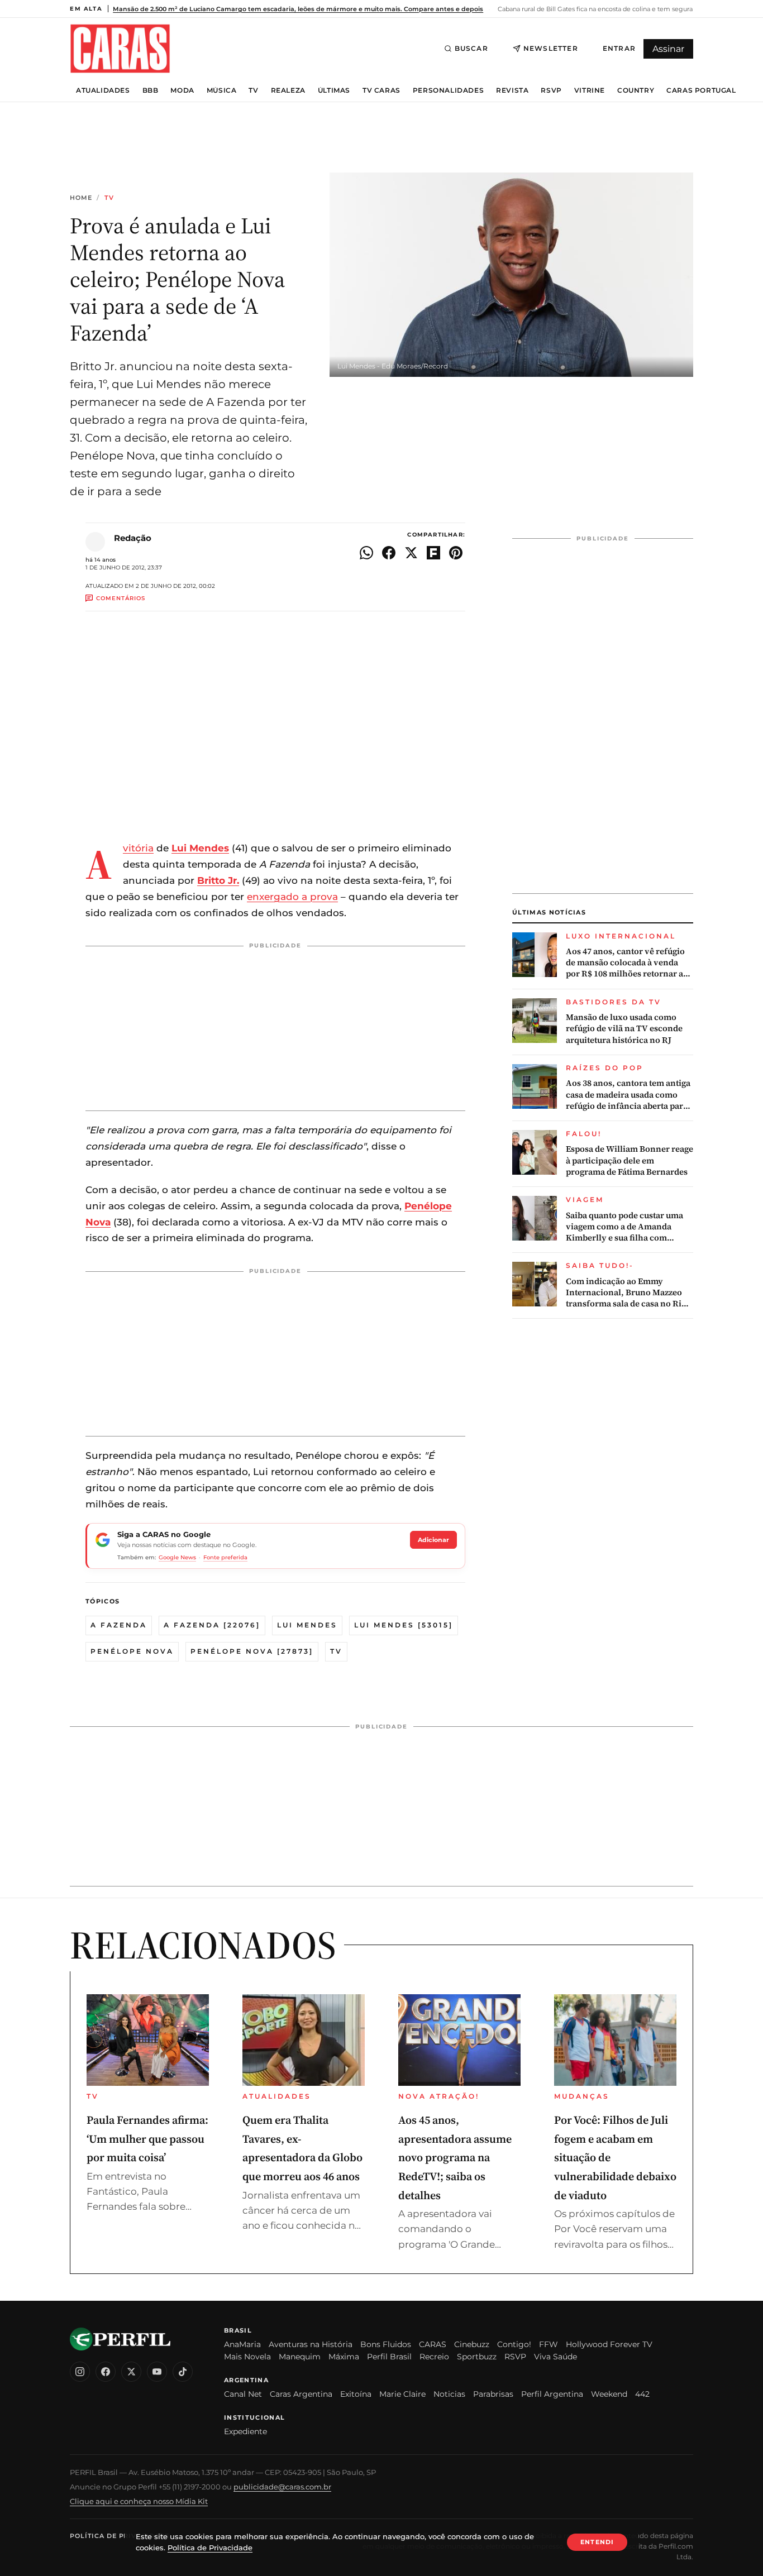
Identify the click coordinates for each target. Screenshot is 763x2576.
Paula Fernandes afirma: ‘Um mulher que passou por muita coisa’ (147, 2139)
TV (253, 90)
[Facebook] (106, 2372)
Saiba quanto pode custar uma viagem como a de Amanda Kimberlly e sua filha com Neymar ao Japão (624, 1227)
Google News (177, 1557)
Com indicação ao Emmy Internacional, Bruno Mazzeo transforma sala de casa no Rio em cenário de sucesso (626, 1293)
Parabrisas (493, 2394)
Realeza (288, 90)
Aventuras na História (311, 2344)
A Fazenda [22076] (212, 1625)
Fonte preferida (225, 1557)
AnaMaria (242, 2344)
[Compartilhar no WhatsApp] (366, 553)
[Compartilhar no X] (411, 553)
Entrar (619, 48)
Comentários (121, 598)
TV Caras (381, 90)
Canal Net (243, 2394)
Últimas (334, 90)
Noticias (449, 2394)
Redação (133, 538)
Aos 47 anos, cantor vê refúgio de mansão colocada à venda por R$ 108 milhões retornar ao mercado (627, 963)
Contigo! (514, 2344)
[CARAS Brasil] (120, 48)
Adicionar (433, 1540)
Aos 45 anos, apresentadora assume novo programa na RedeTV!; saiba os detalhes (455, 2157)
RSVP (551, 90)
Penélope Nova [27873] (252, 1651)
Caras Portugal (701, 90)
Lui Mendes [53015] (404, 1625)
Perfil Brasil (389, 2357)
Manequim (300, 2357)
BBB (151, 90)
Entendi (597, 2542)
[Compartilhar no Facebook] (389, 553)
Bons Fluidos (386, 2344)
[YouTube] (157, 2372)
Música (222, 90)
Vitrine (590, 90)
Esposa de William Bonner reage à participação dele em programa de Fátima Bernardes (630, 1160)
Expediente (245, 2431)
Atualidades (103, 90)
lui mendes (307, 1625)
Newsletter (551, 48)
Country (636, 90)
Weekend (609, 2394)
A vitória (138, 848)
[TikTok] (183, 2372)
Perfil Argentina (552, 2394)
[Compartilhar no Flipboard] (433, 553)
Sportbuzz (477, 2357)
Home (81, 198)
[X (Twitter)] (131, 2372)
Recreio (434, 2357)
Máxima (344, 2357)
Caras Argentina (301, 2394)
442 (642, 2394)
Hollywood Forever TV (609, 2344)
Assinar (668, 49)
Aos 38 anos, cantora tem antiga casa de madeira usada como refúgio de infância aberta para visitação (628, 1095)
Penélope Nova (132, 1651)
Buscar (471, 48)
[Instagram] (80, 2372)
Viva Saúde (555, 2357)
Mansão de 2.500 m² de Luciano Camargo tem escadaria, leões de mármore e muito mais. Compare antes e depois (298, 9)
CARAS (433, 2344)
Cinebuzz (472, 2344)
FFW (549, 2344)
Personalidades (448, 90)
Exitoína (356, 2394)
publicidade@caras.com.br (282, 2487)
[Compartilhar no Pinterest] (456, 553)
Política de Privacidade (120, 2536)
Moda (182, 90)
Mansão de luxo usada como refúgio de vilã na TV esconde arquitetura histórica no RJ (624, 1029)
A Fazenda (119, 1625)
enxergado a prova (292, 897)
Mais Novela (247, 2357)
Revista (512, 90)
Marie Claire (402, 2394)
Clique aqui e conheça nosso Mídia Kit (139, 2501)
